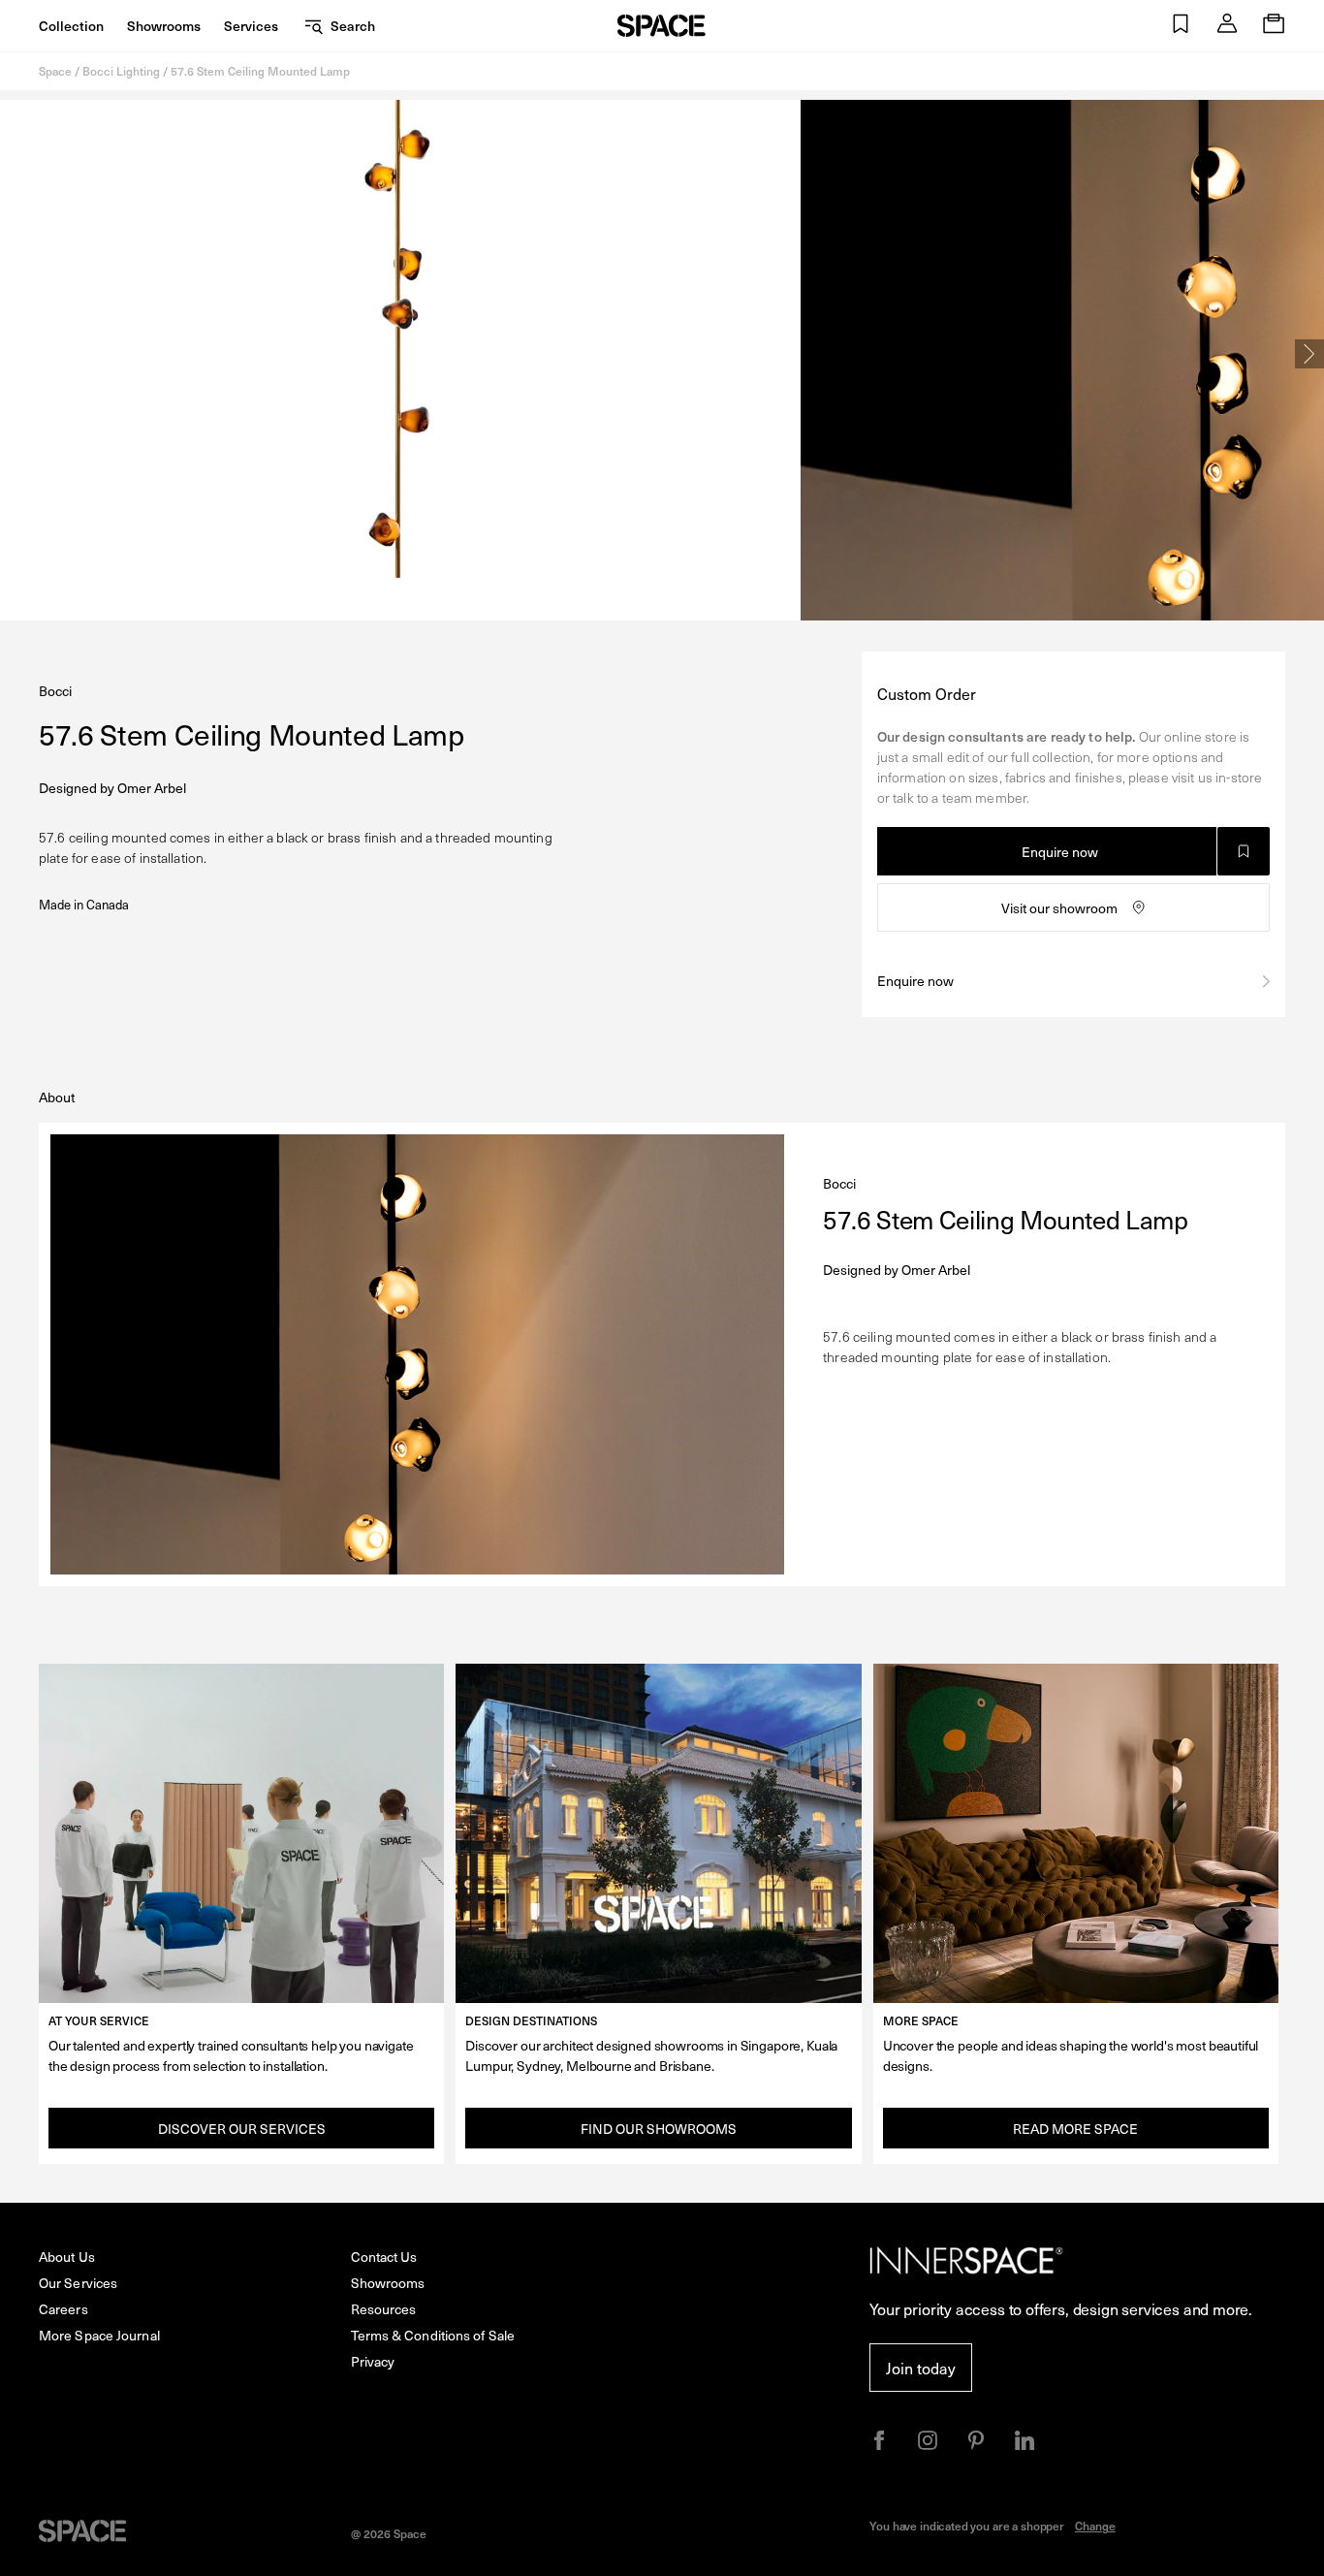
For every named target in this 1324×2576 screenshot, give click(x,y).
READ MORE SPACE (1075, 2129)
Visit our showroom (1059, 908)
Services (251, 26)
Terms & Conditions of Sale (433, 2335)
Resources (384, 2309)
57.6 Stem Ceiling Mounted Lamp (260, 71)
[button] (1181, 26)
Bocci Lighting (121, 71)
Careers (63, 2309)
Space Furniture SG (662, 26)
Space (55, 71)
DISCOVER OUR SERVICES (242, 2129)
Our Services (78, 2283)
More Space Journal (99, 2335)
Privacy (373, 2361)
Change (1095, 2526)
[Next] (1309, 354)
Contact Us (384, 2257)
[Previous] (15, 354)
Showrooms (164, 26)
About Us (67, 2257)
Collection (71, 26)
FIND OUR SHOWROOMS (659, 2129)
